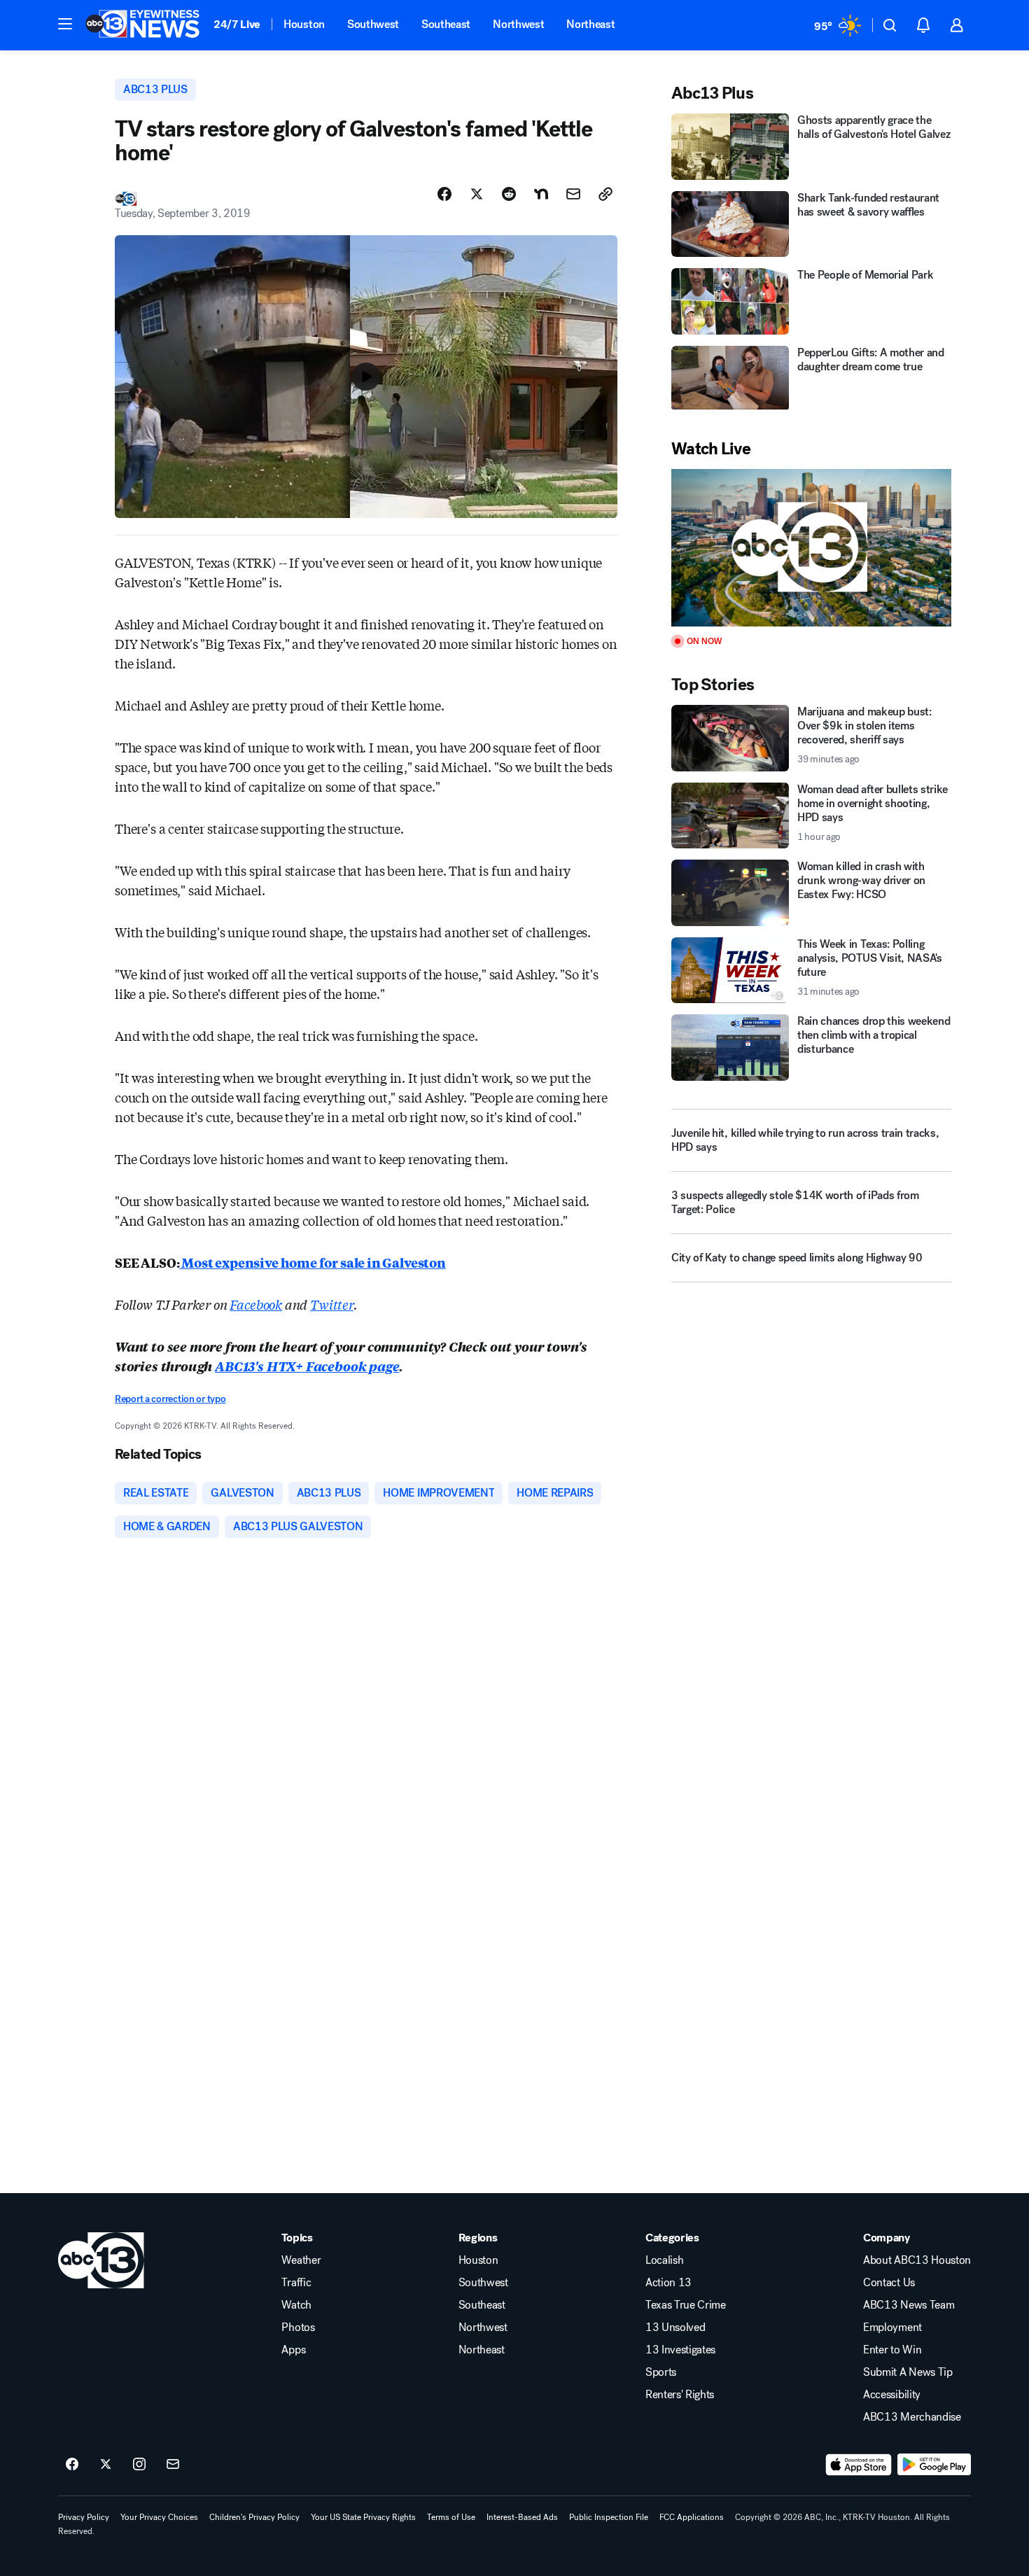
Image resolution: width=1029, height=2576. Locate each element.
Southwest (373, 24)
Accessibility (892, 2395)
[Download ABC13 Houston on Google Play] (934, 2465)
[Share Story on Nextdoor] (541, 194)
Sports (661, 2372)
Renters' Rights (680, 2395)
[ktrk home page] (101, 2260)
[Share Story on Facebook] (444, 194)
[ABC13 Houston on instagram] (139, 2465)
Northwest (518, 24)
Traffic (296, 2283)
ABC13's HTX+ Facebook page (307, 1366)
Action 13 (668, 2283)
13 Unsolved (675, 2327)
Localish (664, 2260)
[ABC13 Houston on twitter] (106, 2465)
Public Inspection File (609, 2517)
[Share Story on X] (477, 194)
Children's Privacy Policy (254, 2517)
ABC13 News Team (909, 2305)
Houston (304, 24)
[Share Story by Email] (573, 194)
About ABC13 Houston (917, 2260)
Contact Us (889, 2283)
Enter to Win (892, 2350)
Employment (892, 2327)
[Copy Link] (605, 194)
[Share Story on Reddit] (509, 194)
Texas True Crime (686, 2305)
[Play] (811, 548)
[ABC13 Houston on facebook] (72, 2465)
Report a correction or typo (170, 1399)
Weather (301, 2260)
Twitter (332, 1304)
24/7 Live (237, 24)
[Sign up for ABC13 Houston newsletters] (173, 2465)
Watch (296, 2305)
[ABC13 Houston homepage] (142, 25)
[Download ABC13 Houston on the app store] (859, 2465)
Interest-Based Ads (522, 2517)
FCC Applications (692, 2517)
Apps (293, 2350)
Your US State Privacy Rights (363, 2517)
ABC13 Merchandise (912, 2417)
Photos (298, 2327)
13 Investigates (680, 2350)
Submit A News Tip (908, 2372)
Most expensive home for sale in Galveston (312, 1262)
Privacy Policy (84, 2517)
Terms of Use (451, 2517)
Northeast (590, 24)
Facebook (256, 1304)
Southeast (446, 24)
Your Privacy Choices (159, 2517)
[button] (65, 24)
